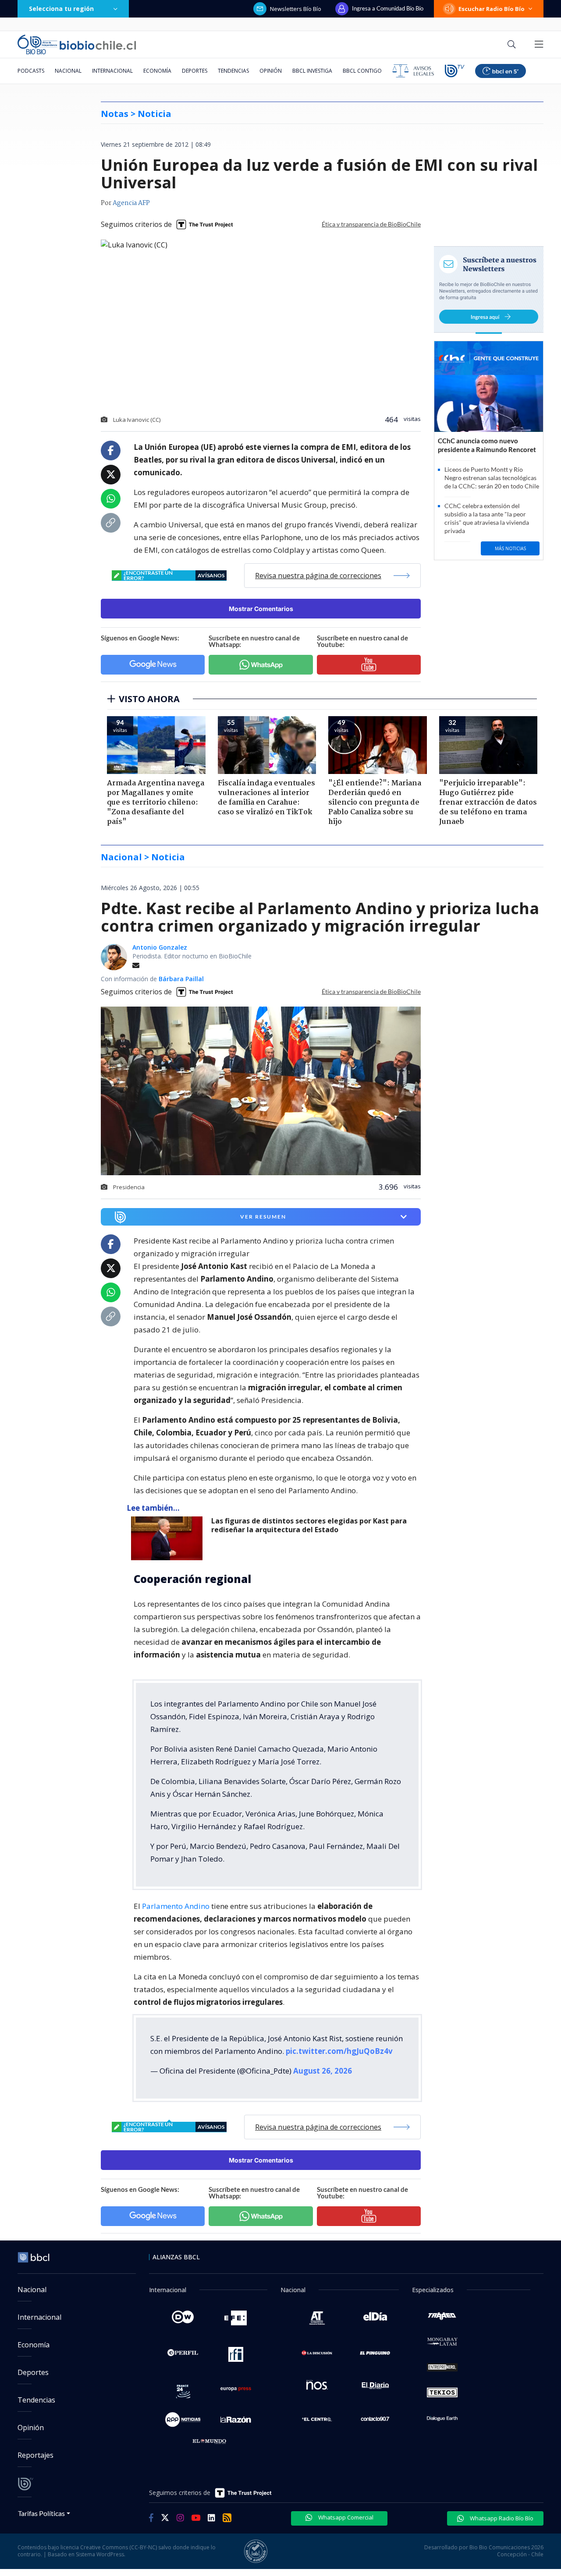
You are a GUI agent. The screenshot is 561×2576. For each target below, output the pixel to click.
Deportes (195, 71)
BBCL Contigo (362, 71)
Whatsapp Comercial (345, 2517)
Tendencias (233, 71)
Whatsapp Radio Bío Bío (501, 2518)
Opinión (271, 71)
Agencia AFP (131, 203)
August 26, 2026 (323, 2071)
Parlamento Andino (176, 1906)
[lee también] (169, 1538)
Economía (157, 71)
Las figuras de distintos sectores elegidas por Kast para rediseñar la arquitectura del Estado (309, 1525)
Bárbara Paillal (181, 979)
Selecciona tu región (61, 9)
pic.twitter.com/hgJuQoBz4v (339, 2051)
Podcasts (31, 71)
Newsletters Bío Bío (296, 9)
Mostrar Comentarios (261, 609)
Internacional (112, 71)
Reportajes (36, 2455)
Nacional (68, 71)
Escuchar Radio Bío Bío (492, 9)
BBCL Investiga (312, 71)
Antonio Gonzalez (160, 947)
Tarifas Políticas (41, 2513)
